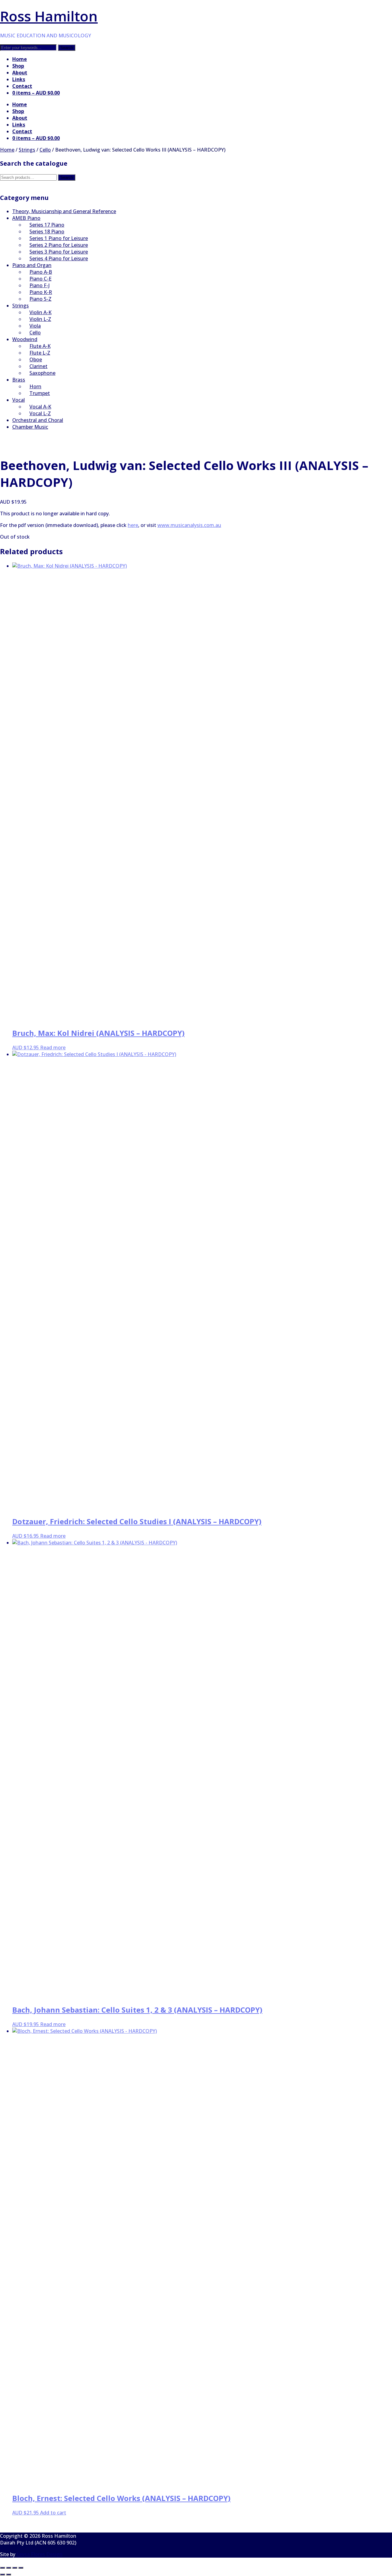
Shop (18, 66)
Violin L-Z (40, 319)
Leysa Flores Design (40, 2554)
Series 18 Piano (47, 231)
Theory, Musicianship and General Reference (64, 211)
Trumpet (40, 393)
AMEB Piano (26, 218)
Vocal (19, 400)
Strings (27, 150)
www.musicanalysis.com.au (189, 525)
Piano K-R (41, 292)
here (133, 525)
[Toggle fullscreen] (9, 2568)
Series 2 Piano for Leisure (59, 245)
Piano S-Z (40, 299)
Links (19, 79)
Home (20, 59)
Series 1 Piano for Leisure (59, 238)
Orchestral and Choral (38, 420)
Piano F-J (40, 285)
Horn (35, 386)
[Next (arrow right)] (9, 2574)
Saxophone (42, 373)
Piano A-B (41, 272)
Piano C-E (40, 279)
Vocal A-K (40, 407)
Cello (45, 150)
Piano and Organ (32, 265)
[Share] (15, 2568)
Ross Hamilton (49, 16)
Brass (19, 380)
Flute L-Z (40, 353)
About (20, 73)
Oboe (36, 359)
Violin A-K (40, 312)
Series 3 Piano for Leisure (59, 252)
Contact (22, 86)
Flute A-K (40, 346)
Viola (35, 326)
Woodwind (25, 339)
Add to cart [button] (53, 2513)
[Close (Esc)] (21, 2568)
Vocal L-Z (40, 413)
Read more (53, 1047)
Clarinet (38, 366)
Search (67, 177)
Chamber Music (30, 427)
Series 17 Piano (47, 225)
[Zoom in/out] (2, 2568)
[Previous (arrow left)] (2, 2574)
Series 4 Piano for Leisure (59, 258)
